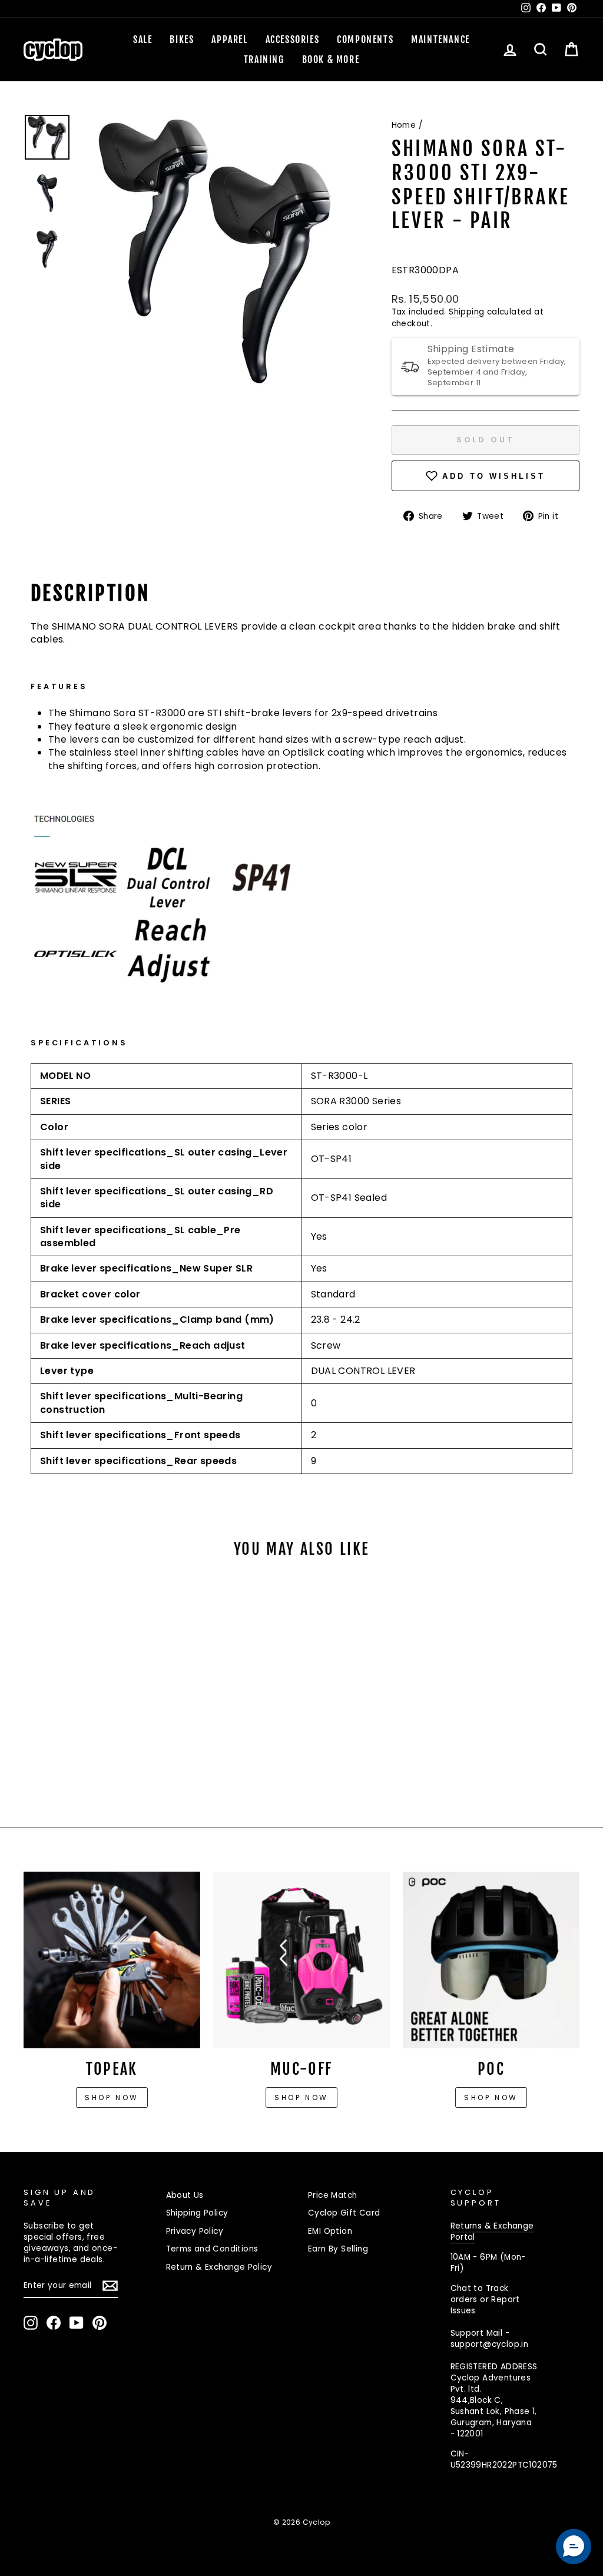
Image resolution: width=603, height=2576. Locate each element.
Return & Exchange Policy (219, 2267)
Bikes (182, 39)
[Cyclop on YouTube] (77, 2323)
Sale (143, 39)
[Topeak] (112, 1960)
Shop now (112, 2097)
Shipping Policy (197, 2213)
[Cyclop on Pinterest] (100, 2323)
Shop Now (301, 2097)
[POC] (491, 1960)
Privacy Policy (195, 2231)
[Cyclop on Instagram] (31, 2323)
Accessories (293, 39)
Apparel (229, 39)
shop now (491, 2097)
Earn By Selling (338, 2249)
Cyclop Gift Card (344, 2213)
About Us (185, 2195)
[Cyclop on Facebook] (54, 2323)
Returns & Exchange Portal (492, 2231)
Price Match (332, 2195)
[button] (574, 2547)
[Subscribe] (110, 2286)
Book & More (331, 59)
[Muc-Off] (301, 1960)
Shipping (466, 312)
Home (404, 125)
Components (365, 39)
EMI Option (330, 2231)
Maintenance (440, 39)
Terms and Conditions (212, 2249)
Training (264, 59)
